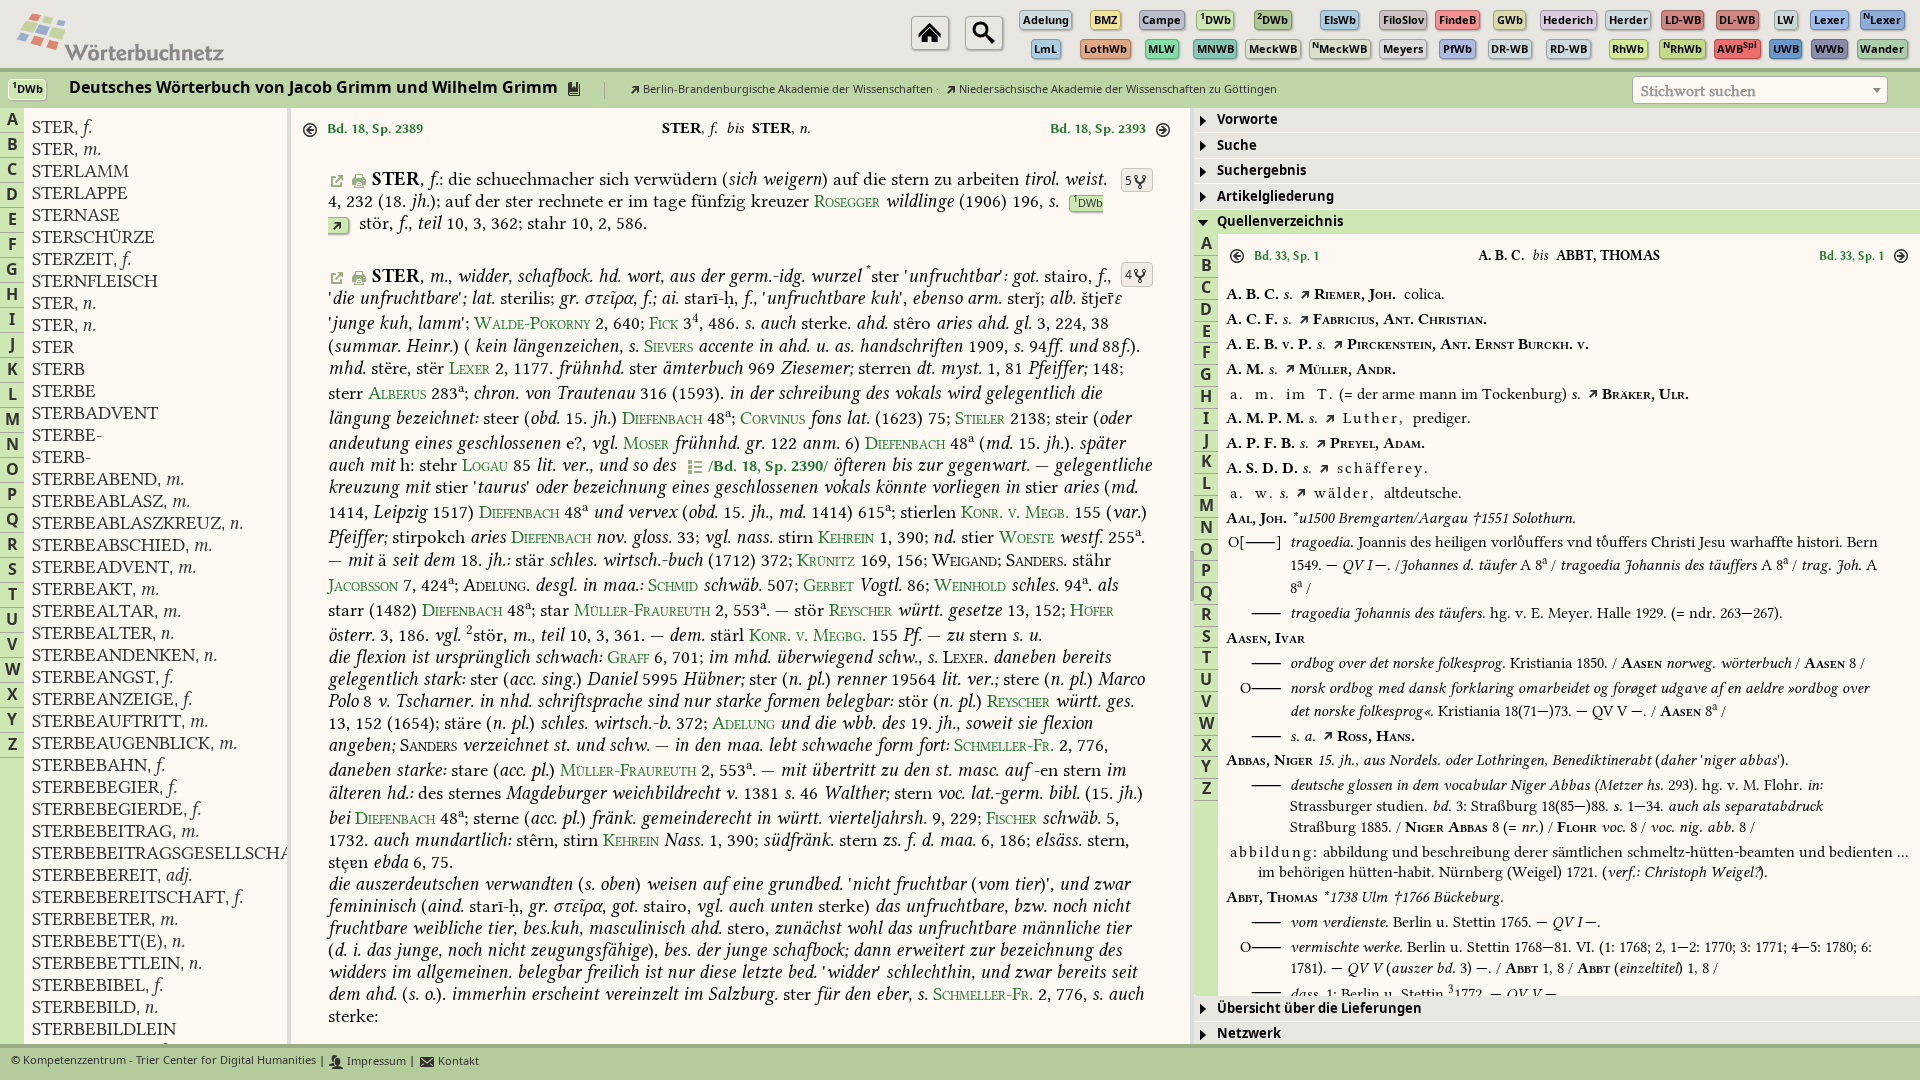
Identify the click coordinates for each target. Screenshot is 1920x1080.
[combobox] (1760, 90)
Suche (1237, 145)
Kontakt (457, 1061)
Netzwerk (1249, 1033)
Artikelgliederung (1275, 196)
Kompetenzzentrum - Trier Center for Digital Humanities (169, 1061)
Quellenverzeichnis (1280, 221)
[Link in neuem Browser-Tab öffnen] (336, 225)
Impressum (375, 1061)
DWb (1088, 203)
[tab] (1557, 120)
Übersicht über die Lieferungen (1319, 1008)
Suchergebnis (1261, 170)
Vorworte (1247, 119)
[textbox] (1760, 91)
